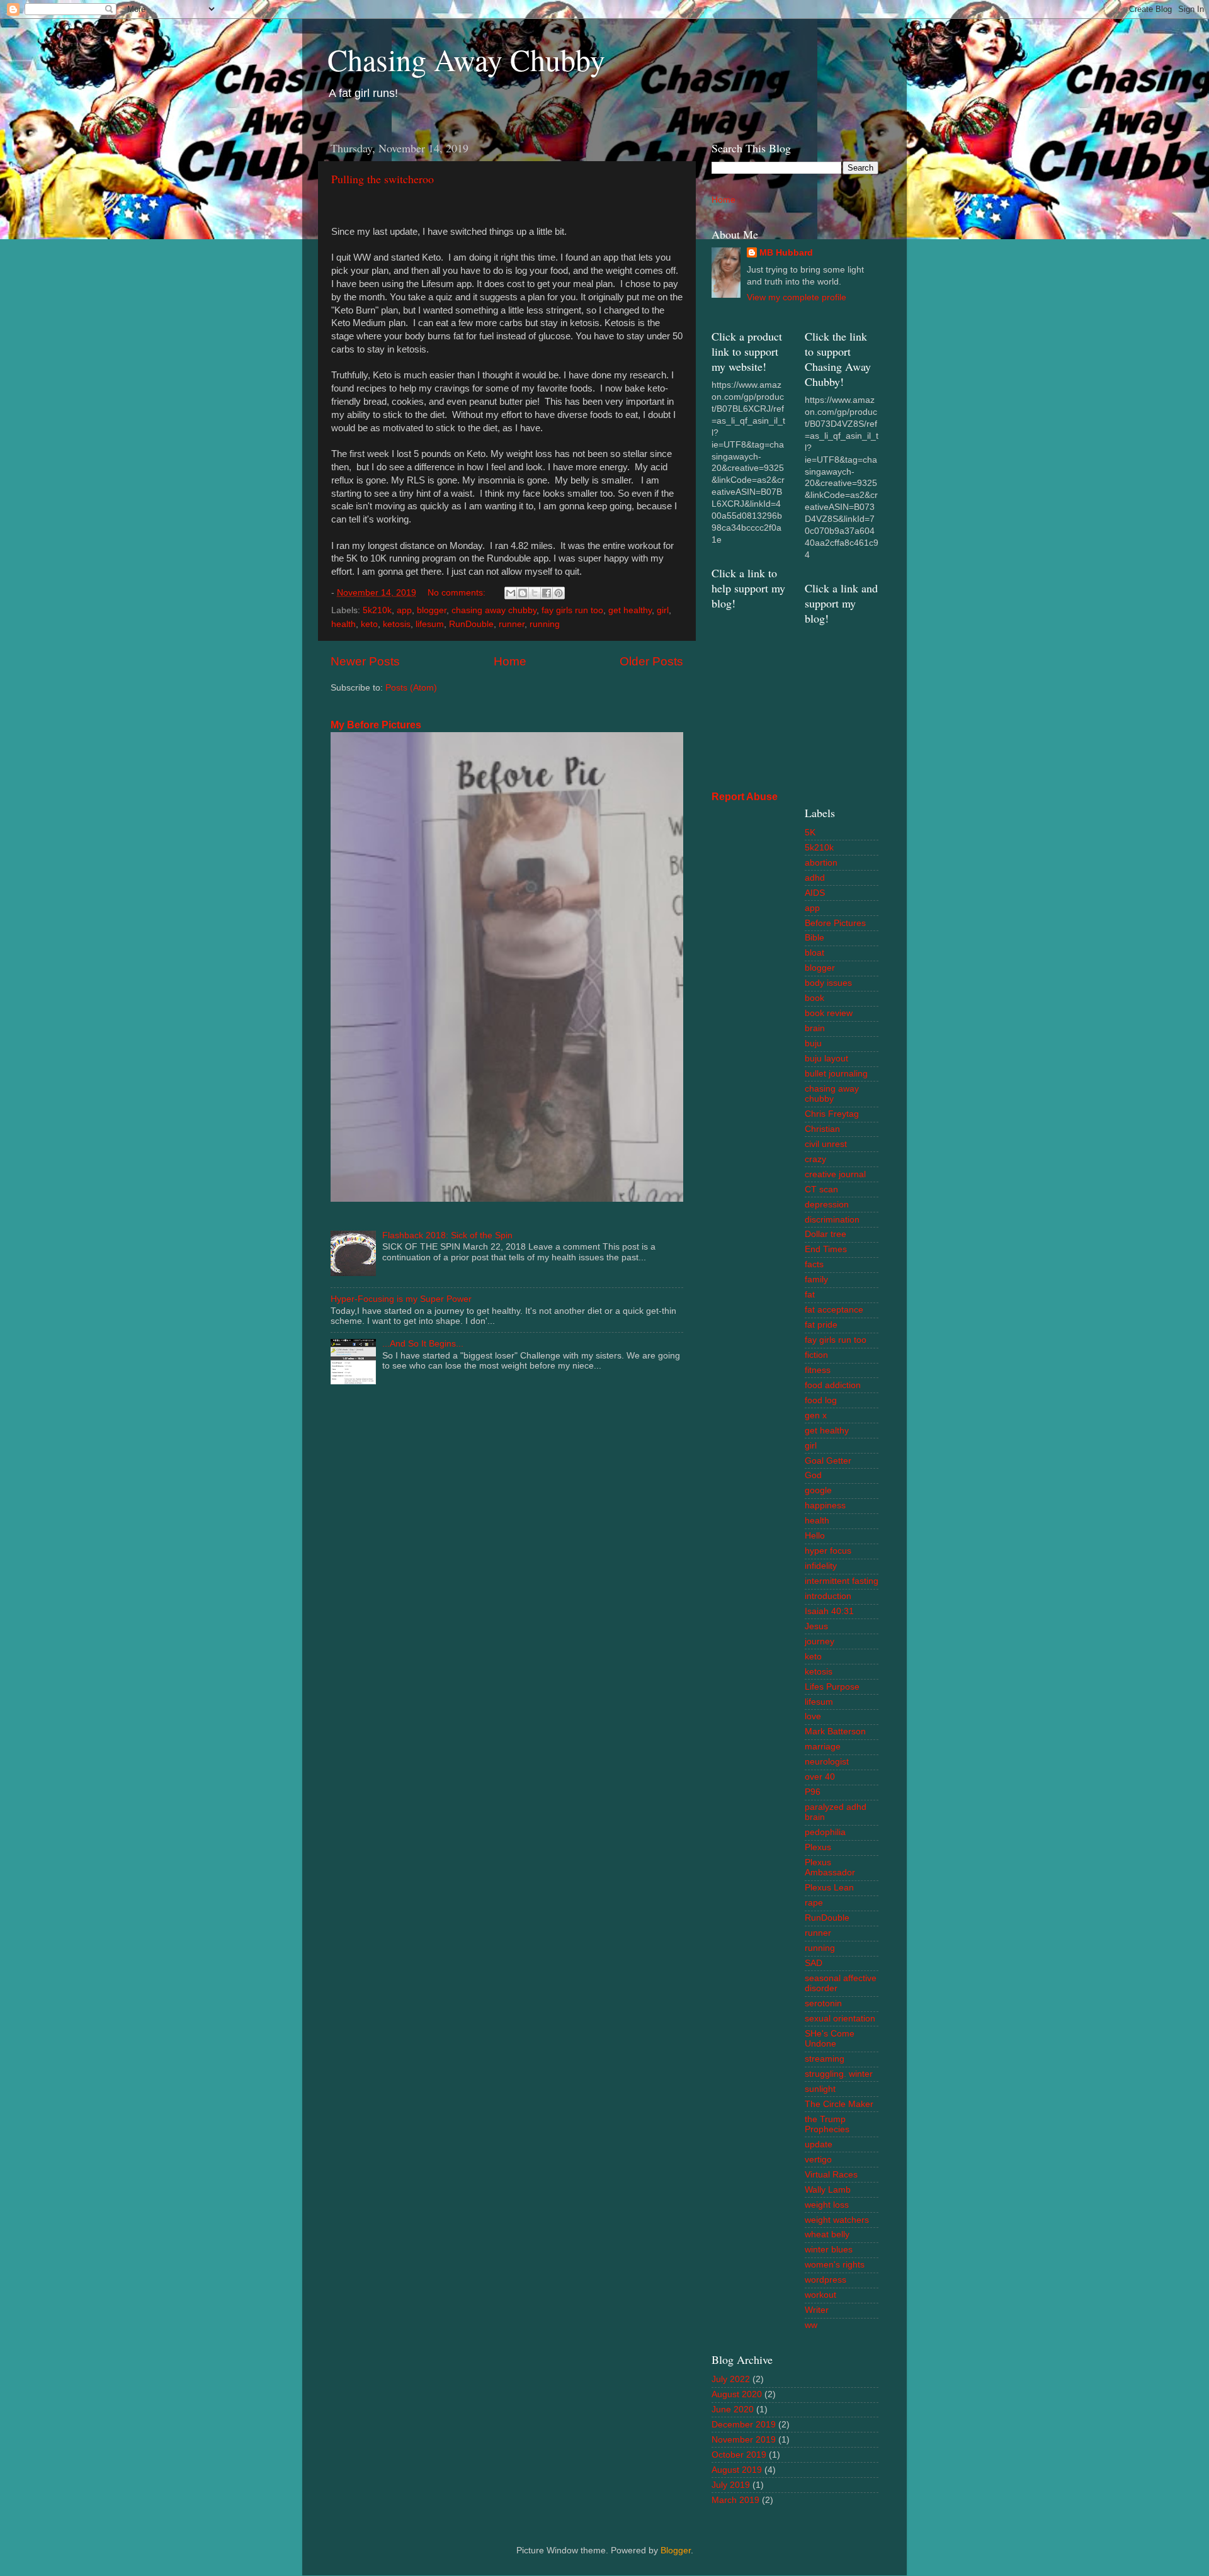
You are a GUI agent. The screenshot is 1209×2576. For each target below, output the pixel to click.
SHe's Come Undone (830, 2039)
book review (829, 1013)
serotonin (823, 2003)
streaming (825, 2059)
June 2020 (733, 2409)
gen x (816, 1415)
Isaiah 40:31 (829, 1611)
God (813, 1475)
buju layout (826, 1059)
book (815, 998)
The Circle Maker (839, 2104)
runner (512, 624)
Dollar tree (826, 1234)
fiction (816, 1355)
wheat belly (827, 2234)
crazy (815, 1159)
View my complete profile (797, 297)
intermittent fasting (842, 1581)
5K (810, 833)
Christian (822, 1129)
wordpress (826, 2280)
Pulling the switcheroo (383, 179)
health (343, 624)
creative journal (835, 1174)
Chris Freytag (832, 1114)
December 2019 (744, 2425)
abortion (821, 863)
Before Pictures (835, 923)
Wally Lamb (828, 2190)
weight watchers (837, 2220)
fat (810, 1295)
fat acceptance (834, 1310)
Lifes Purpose (832, 1687)
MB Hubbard (786, 253)
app (404, 610)
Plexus (818, 1847)
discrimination (832, 1220)
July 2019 (731, 2485)
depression (827, 1205)
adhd (815, 878)
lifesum (430, 624)
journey (820, 1641)
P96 (813, 1792)
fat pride (821, 1325)
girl (663, 610)
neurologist (827, 1762)
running (545, 624)
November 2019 (744, 2440)
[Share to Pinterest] (559, 593)
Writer (817, 2310)
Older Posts (651, 661)
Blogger (676, 2551)
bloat (815, 953)
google (818, 1490)
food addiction (833, 1385)
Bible (815, 938)
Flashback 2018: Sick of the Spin (447, 1235)
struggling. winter (839, 2074)
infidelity (821, 1566)
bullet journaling (836, 1074)
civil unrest (826, 1144)
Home (510, 661)
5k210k (377, 610)
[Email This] (511, 593)
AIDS (815, 893)
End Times (826, 1249)
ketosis (397, 624)
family (816, 1280)
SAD (814, 1963)
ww (811, 2325)
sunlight (820, 2089)
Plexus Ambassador (830, 1867)
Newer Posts (365, 661)
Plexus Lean (829, 1888)
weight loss (827, 2205)
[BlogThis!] (523, 593)
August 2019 (737, 2470)
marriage (823, 1747)
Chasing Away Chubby (466, 59)
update (819, 2144)
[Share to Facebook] (547, 593)
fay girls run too (572, 610)
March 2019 (735, 2500)
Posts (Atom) (411, 688)
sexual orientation (840, 2019)
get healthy (630, 610)
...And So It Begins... (423, 1344)
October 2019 (739, 2455)
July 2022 (731, 2379)
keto (369, 624)
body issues (828, 983)
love (813, 1716)
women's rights (835, 2265)
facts (814, 1264)
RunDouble (471, 624)
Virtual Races (831, 2175)
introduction (828, 1596)
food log (821, 1400)
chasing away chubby (494, 610)
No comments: (458, 593)
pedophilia (825, 1832)
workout (820, 2295)
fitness (818, 1370)
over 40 (820, 1777)
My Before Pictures (376, 725)
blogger (432, 610)
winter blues (829, 2250)
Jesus (816, 1626)
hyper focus (828, 1551)
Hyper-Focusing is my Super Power (401, 1299)
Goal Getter (828, 1461)
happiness (825, 1505)
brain (815, 1028)
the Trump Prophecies (827, 2124)
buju (813, 1043)
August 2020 (737, 2394)
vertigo (818, 2160)
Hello (815, 1536)
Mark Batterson (835, 1731)
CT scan (821, 1189)
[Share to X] (535, 593)
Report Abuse (745, 797)
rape (814, 1903)
